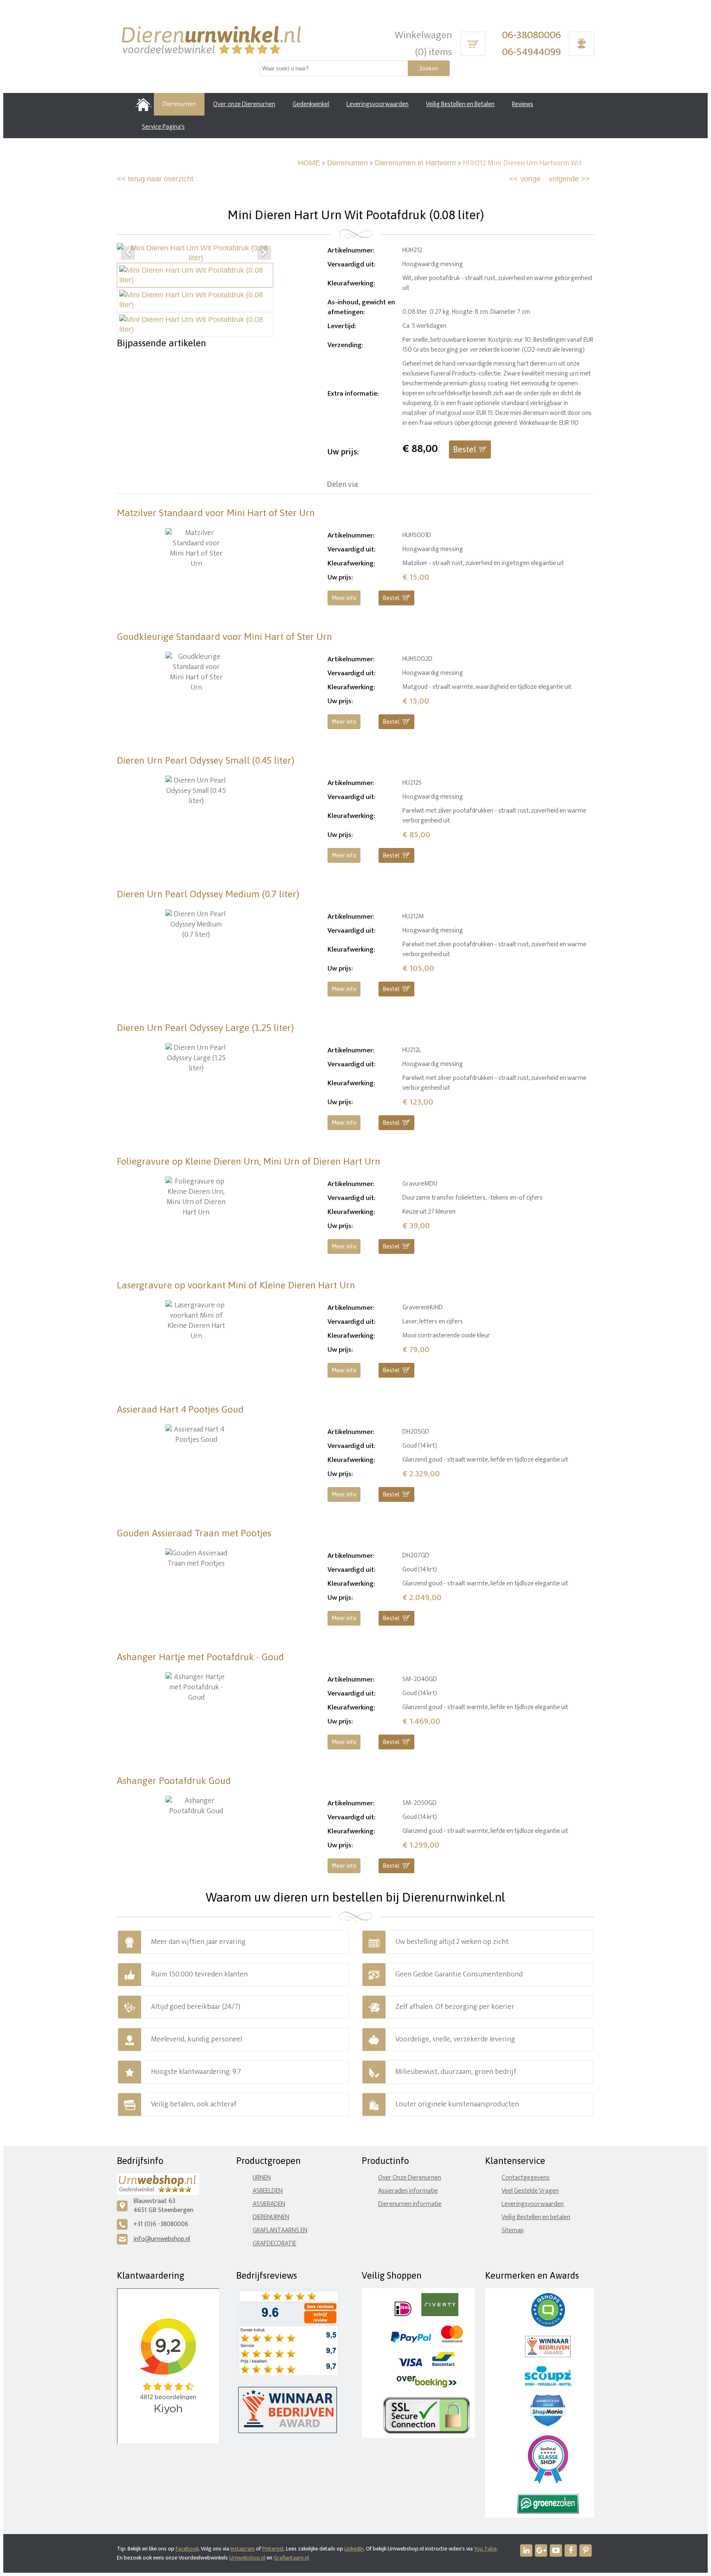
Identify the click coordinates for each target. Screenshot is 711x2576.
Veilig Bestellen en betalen (536, 2217)
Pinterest (273, 2549)
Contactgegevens (526, 2178)
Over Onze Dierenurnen (410, 2178)
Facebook (187, 2549)
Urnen (262, 2178)
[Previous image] (128, 253)
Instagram (243, 2549)
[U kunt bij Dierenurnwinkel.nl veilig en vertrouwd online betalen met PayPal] (411, 2341)
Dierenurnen (347, 163)
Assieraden (269, 2204)
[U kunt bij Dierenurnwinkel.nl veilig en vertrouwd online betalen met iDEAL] (403, 2314)
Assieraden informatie (408, 2191)
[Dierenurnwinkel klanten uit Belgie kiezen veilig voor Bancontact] (443, 2364)
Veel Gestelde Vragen (530, 2191)
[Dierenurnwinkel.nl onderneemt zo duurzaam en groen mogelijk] (548, 2512)
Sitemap (513, 2230)
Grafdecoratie (274, 2244)
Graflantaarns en (280, 2230)
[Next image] (264, 253)
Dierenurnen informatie (410, 2204)
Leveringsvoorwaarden (533, 2204)
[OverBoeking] (427, 2386)
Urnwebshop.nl (247, 2558)
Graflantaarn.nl (291, 2558)
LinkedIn (354, 2549)
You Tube (485, 2549)
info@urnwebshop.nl (162, 2239)
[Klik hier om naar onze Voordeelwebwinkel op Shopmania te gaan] (548, 2424)
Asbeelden (268, 2191)
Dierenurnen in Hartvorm (415, 163)
